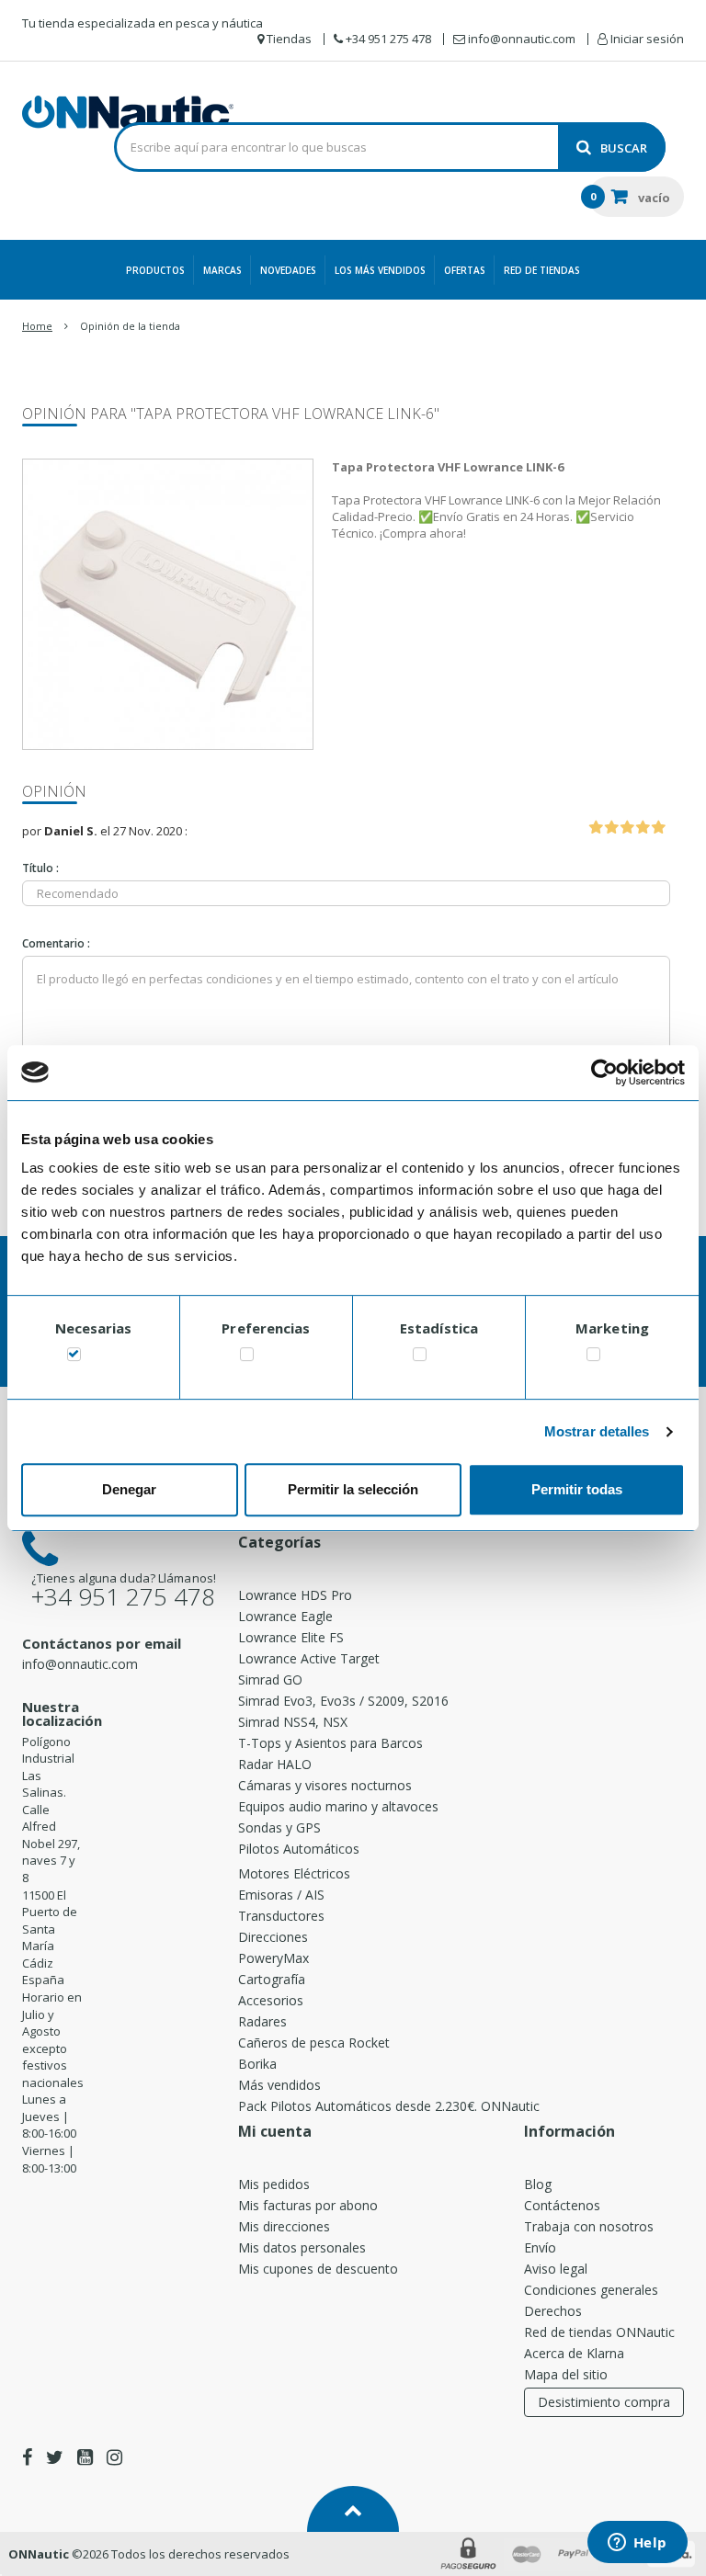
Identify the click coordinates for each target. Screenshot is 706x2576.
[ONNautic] (128, 112)
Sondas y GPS (279, 1827)
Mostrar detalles (597, 1431)
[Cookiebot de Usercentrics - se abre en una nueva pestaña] (604, 1072)
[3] (627, 828)
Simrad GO (270, 1680)
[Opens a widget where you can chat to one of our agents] (637, 2544)
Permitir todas (577, 1489)
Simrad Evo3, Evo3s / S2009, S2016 (343, 1701)
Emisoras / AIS (281, 1895)
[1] (596, 828)
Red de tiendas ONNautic (599, 2332)
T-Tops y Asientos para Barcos (330, 1743)
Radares (262, 2021)
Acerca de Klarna (574, 2353)
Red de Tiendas (542, 270)
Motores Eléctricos (294, 1873)
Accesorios (271, 2000)
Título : (40, 868)
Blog (538, 2184)
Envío (540, 2247)
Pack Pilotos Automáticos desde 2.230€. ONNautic (389, 2106)
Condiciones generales (591, 2290)
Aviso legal (556, 2269)
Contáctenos (562, 2205)
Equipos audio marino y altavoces (338, 1806)
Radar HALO (275, 1764)
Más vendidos (279, 2085)
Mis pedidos (274, 2184)
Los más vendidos (380, 270)
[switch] (247, 1358)
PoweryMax (273, 1958)
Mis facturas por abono (308, 2205)
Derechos (553, 2311)
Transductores (281, 1916)
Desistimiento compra (604, 2402)
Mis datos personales (302, 2247)
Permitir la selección (353, 1489)
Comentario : (56, 943)
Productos (155, 270)
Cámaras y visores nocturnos (325, 1785)
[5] (658, 828)
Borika (257, 2064)
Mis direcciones (284, 2226)
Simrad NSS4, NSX (293, 1722)
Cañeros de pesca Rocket (314, 2043)
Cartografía (272, 1979)
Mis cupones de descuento (318, 2269)
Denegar (129, 1489)
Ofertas (465, 270)
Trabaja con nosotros (589, 2226)
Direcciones (273, 1937)
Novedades (288, 270)
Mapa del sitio (566, 2374)
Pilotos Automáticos (299, 1849)
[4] (643, 828)
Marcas (222, 270)
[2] (611, 828)
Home (37, 326)
